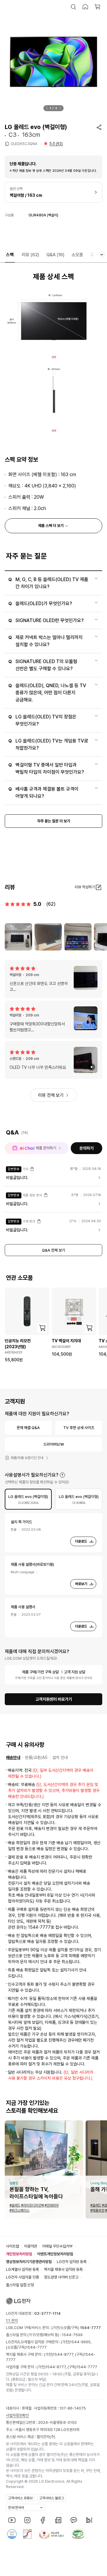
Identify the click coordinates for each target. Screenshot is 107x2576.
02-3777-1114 (47, 2313)
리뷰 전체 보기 (51, 1095)
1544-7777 (36, 2347)
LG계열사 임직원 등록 (22, 2269)
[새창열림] (12, 2520)
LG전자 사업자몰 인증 (22, 2277)
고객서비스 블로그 (52, 2498)
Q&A (55, 255)
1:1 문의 (12, 2321)
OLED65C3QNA (24, 144)
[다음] (60, 108)
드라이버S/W (54, 1444)
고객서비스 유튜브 (20, 2498)
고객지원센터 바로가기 (54, 1699)
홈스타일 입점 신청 (20, 2285)
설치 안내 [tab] (60, 1757)
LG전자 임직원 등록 (72, 2262)
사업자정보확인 (17, 2415)
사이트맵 (12, 2246)
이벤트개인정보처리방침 (55, 2254)
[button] (73, 7)
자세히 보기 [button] (62, 1475)
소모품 (77, 255)
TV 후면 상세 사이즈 (79, 1428)
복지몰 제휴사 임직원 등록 (63, 2269)
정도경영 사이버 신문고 (61, 2277)
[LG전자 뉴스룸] (58, 2520)
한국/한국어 (16, 2508)
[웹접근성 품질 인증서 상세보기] (78, 2534)
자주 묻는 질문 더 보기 (54, 821)
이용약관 (31, 2246)
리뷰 (30, 255)
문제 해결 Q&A (28, 1428)
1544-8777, (64, 2354)
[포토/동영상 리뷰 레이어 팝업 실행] (18, 937)
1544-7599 (72, 2335)
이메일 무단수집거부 (57, 2246)
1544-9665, (81, 2342)
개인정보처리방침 (19, 2254)
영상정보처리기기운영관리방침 (29, 2262)
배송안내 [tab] (13, 1757)
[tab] (28, 1499)
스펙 (10, 255)
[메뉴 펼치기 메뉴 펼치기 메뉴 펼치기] (102, 254)
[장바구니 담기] (42, 1328)
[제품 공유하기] (99, 127)
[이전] (47, 108)
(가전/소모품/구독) (76, 2328)
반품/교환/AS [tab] (36, 1757)
